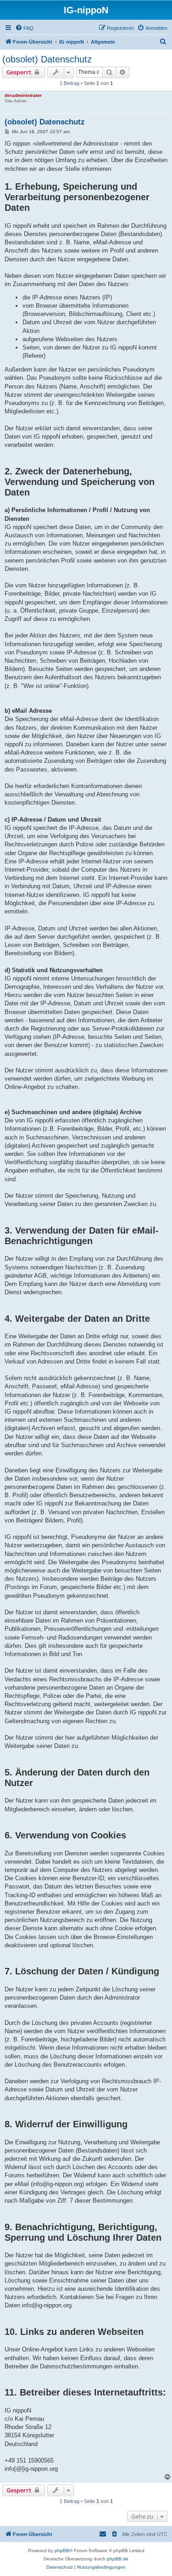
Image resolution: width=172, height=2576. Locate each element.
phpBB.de (118, 2559)
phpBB (62, 2551)
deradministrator (23, 95)
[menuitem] (24, 28)
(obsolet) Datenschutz (47, 59)
